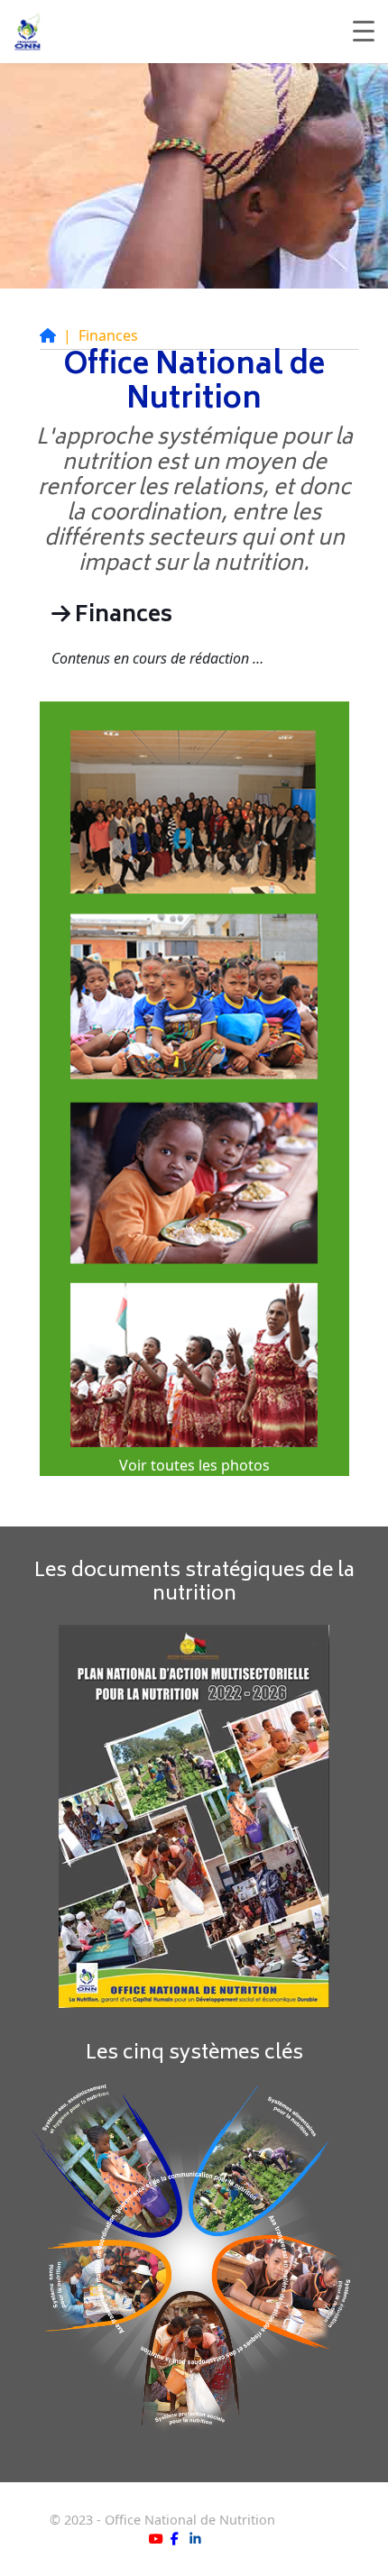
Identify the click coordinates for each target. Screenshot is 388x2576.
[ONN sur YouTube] (156, 2539)
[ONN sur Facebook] (175, 2539)
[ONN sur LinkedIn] (195, 2539)
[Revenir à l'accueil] (48, 335)
